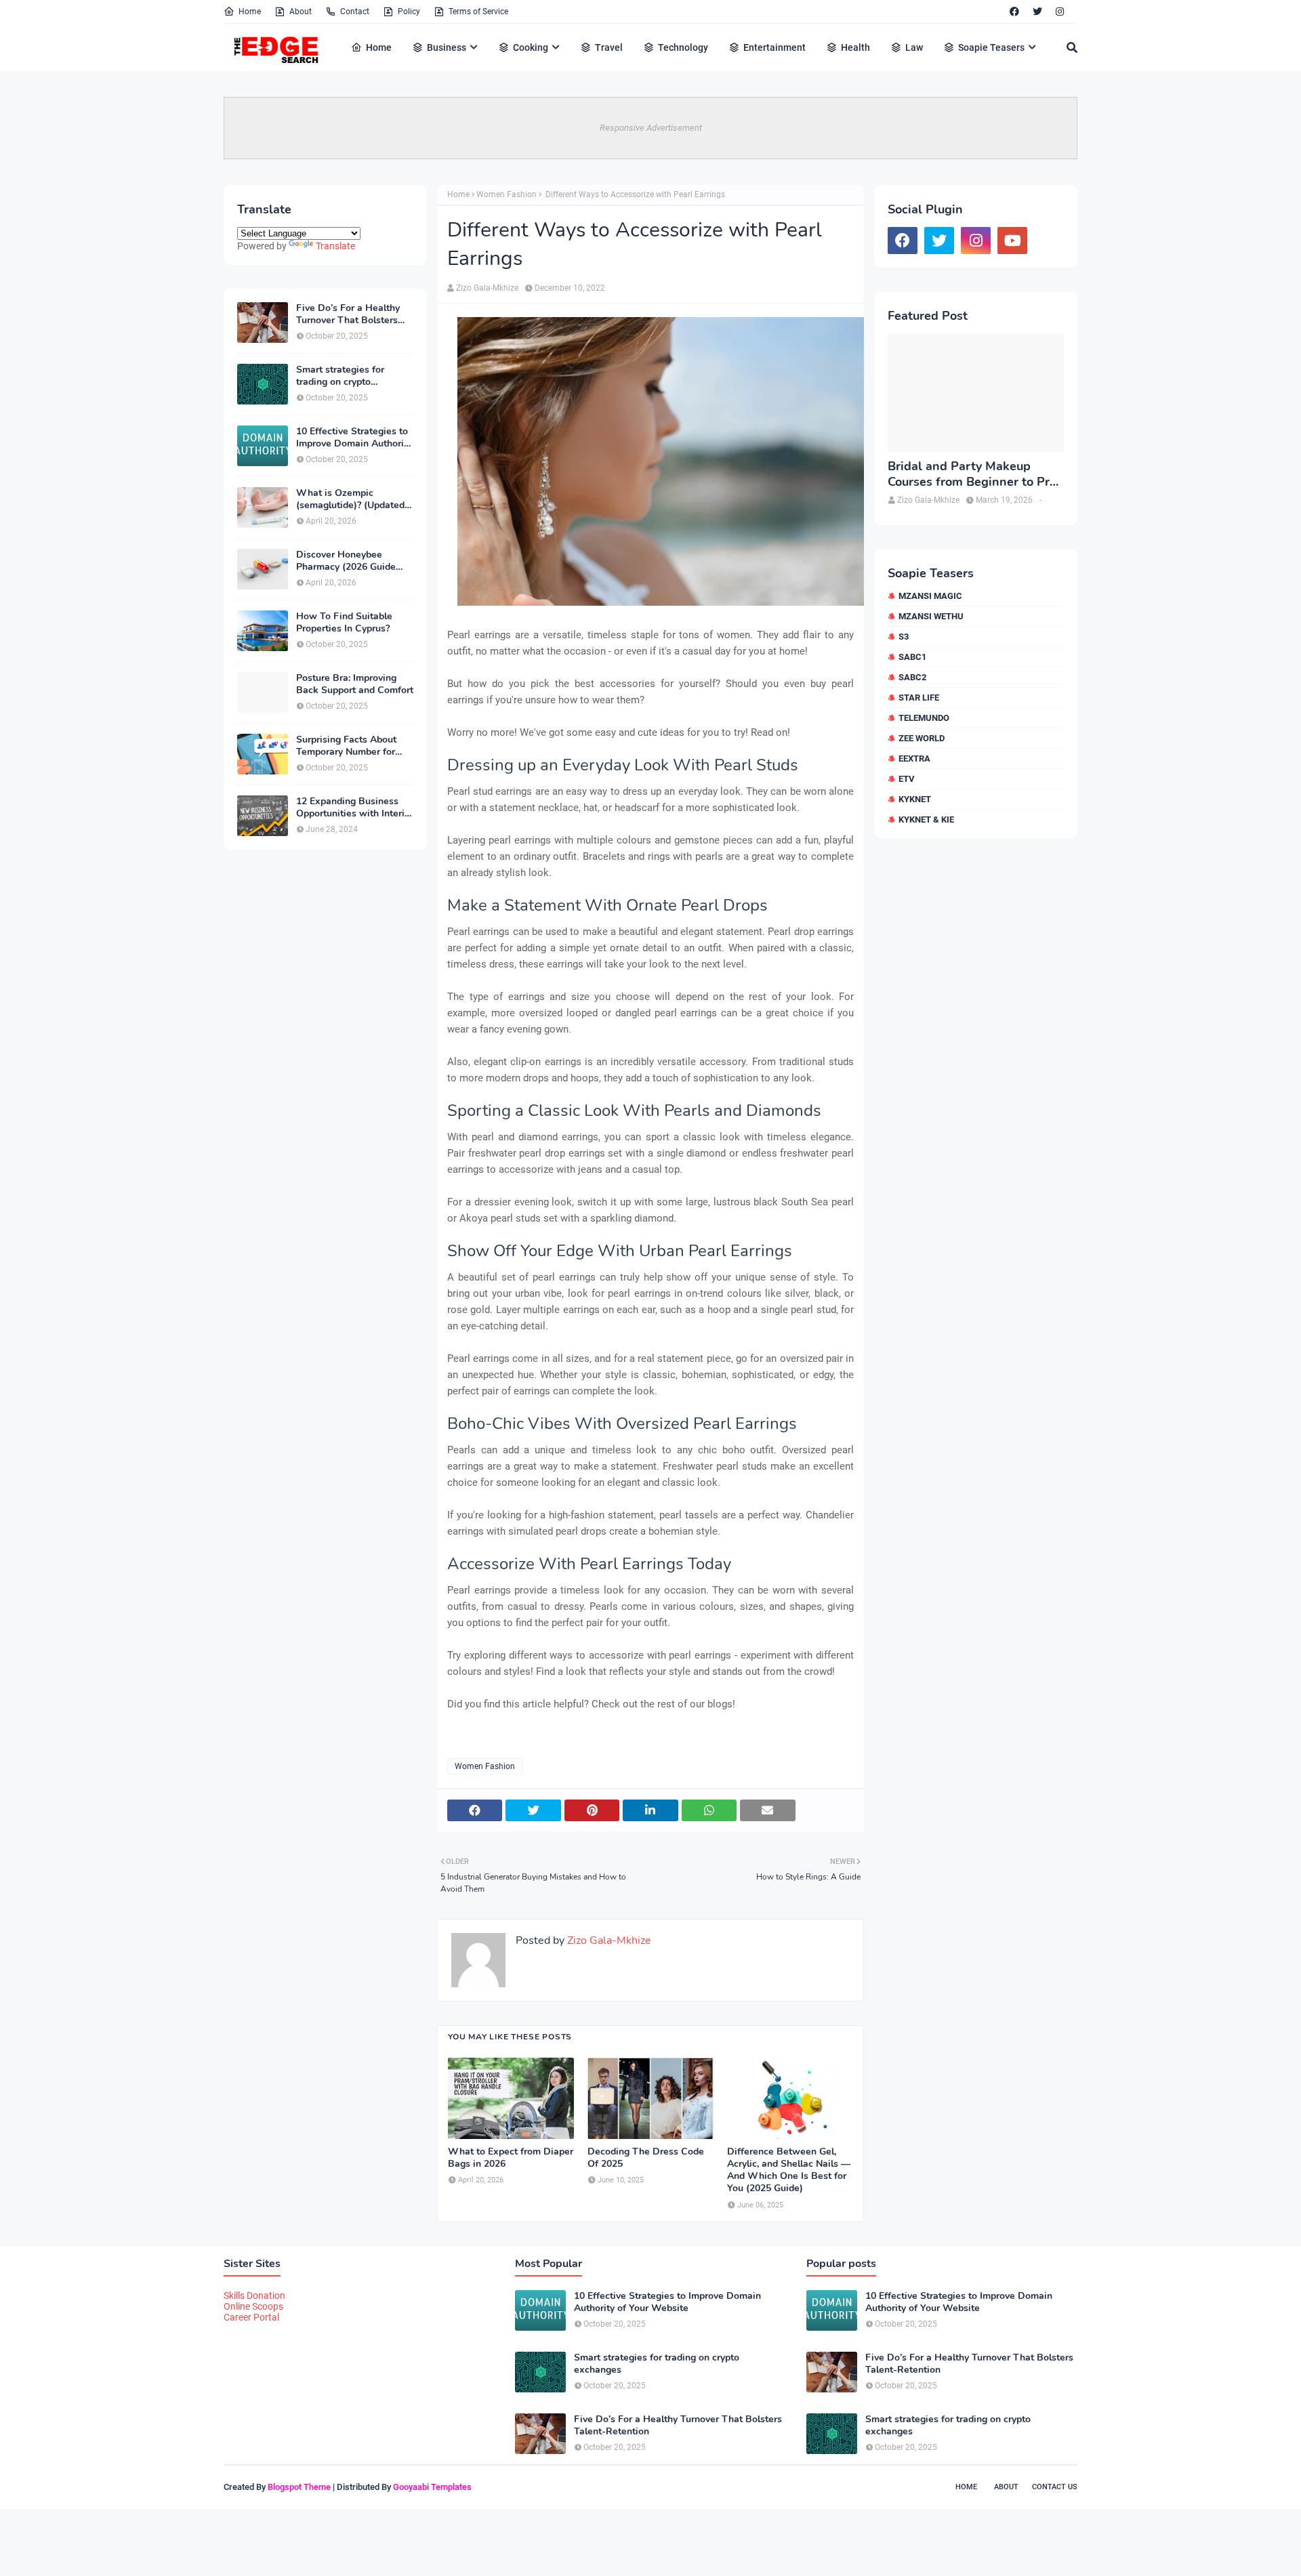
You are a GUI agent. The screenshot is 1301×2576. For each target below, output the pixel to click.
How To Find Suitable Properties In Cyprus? (344, 623)
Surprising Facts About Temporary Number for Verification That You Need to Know (346, 746)
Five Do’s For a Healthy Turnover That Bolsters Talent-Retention (348, 314)
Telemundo (924, 718)
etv (907, 779)
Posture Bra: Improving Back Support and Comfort (355, 684)
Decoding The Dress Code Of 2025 (646, 2158)
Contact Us (1055, 2487)
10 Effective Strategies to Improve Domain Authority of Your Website (354, 438)
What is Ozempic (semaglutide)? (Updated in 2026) (350, 499)
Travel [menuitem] (609, 47)
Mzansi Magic (930, 596)
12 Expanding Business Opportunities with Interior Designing (355, 808)
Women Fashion (507, 194)
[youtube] (1012, 241)
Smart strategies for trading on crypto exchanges (340, 376)
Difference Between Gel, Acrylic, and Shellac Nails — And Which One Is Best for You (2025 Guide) (789, 2170)
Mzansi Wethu (931, 616)
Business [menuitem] (447, 47)
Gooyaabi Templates (432, 2487)
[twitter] (1037, 12)
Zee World (922, 738)
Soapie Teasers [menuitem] (991, 47)
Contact (355, 12)
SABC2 (912, 677)
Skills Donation (254, 2295)
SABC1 (912, 657)
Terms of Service (478, 12)
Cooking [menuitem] (531, 47)
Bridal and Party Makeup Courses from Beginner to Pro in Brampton (972, 475)
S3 (904, 637)
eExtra (914, 759)
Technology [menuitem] (683, 47)
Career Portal (251, 2317)
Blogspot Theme (299, 2487)
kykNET (915, 799)
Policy (409, 12)
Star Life (919, 698)
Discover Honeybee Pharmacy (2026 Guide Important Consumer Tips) (354, 561)
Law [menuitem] (914, 47)
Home (250, 12)
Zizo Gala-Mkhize (487, 288)
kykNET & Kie (926, 819)
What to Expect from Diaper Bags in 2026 (511, 2158)
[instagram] (1060, 12)
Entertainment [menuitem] (775, 47)
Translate (335, 246)
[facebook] (1014, 12)
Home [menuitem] (379, 47)
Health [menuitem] (855, 47)
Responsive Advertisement (651, 128)
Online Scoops (253, 2306)
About (301, 12)
